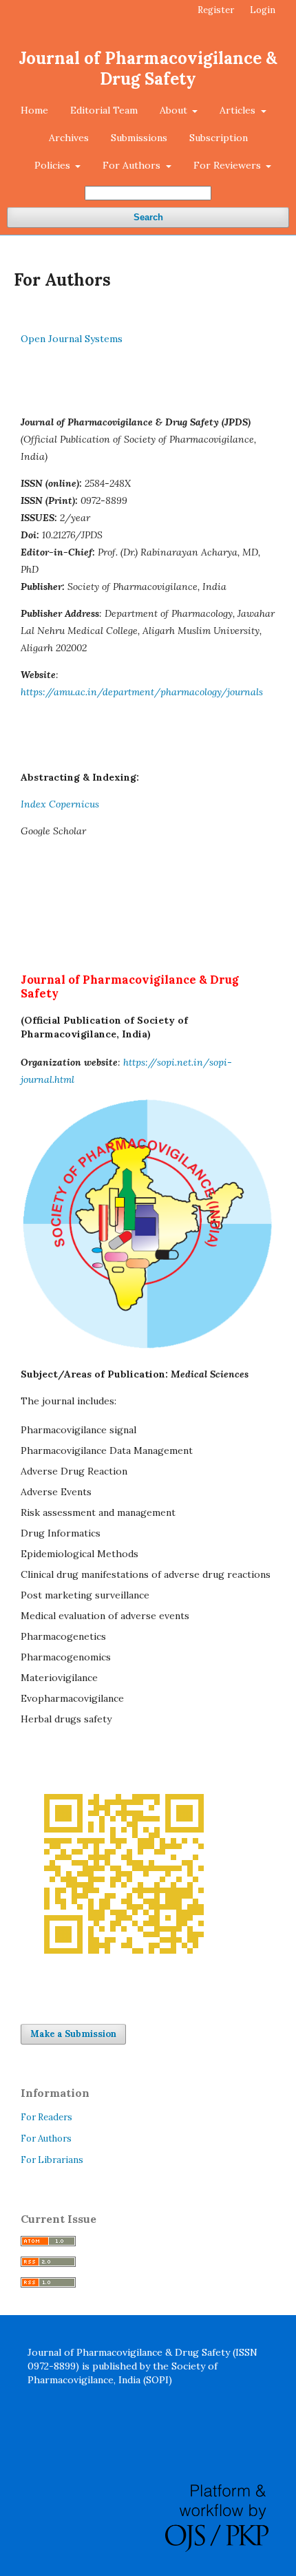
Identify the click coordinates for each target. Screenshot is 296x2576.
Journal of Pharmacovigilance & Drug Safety (148, 68)
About (175, 110)
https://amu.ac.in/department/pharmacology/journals (142, 692)
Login (263, 10)
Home (34, 110)
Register (216, 10)
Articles (239, 110)
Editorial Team (104, 110)
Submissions (139, 138)
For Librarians (52, 2160)
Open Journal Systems (72, 339)
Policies (54, 165)
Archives (69, 138)
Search (148, 217)
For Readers (46, 2117)
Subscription (219, 138)
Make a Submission (73, 2034)
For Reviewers (229, 165)
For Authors (133, 165)
